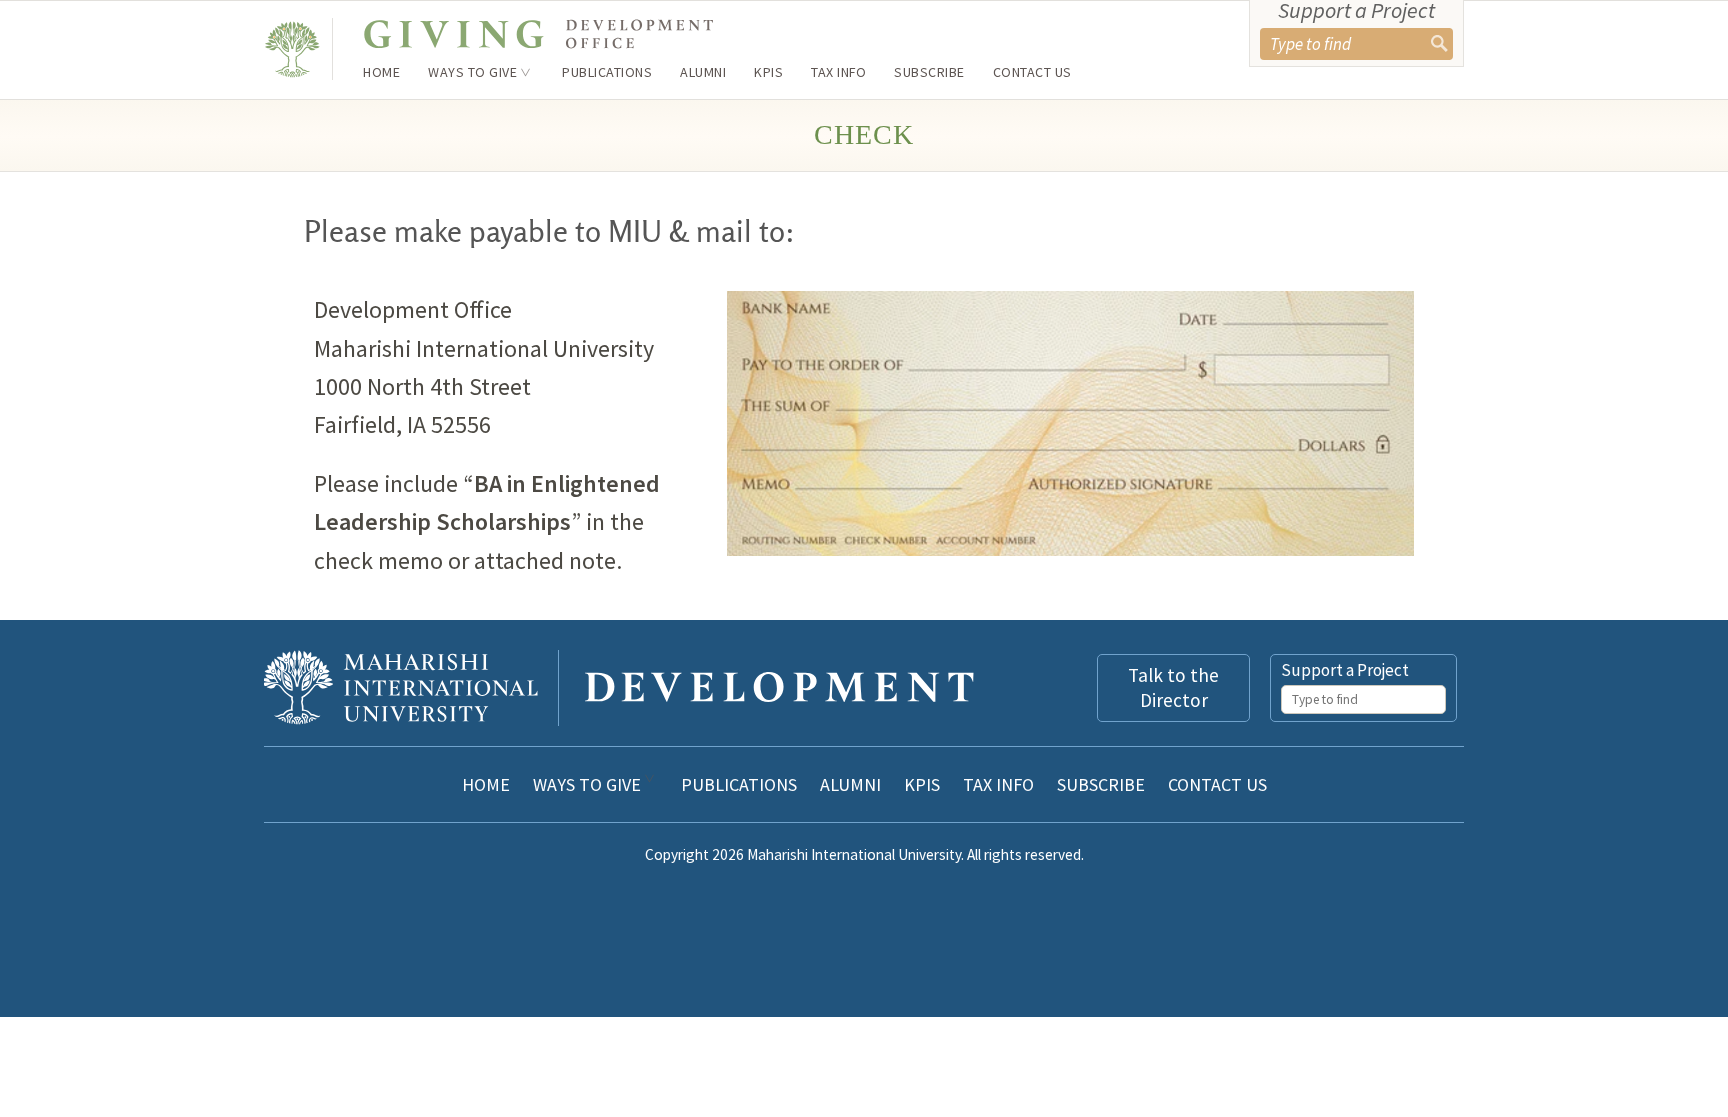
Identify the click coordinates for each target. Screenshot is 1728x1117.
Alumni (703, 72)
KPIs (768, 72)
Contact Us (1032, 72)
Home (381, 72)
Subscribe (929, 72)
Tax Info (838, 72)
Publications (607, 72)
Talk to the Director (1173, 687)
